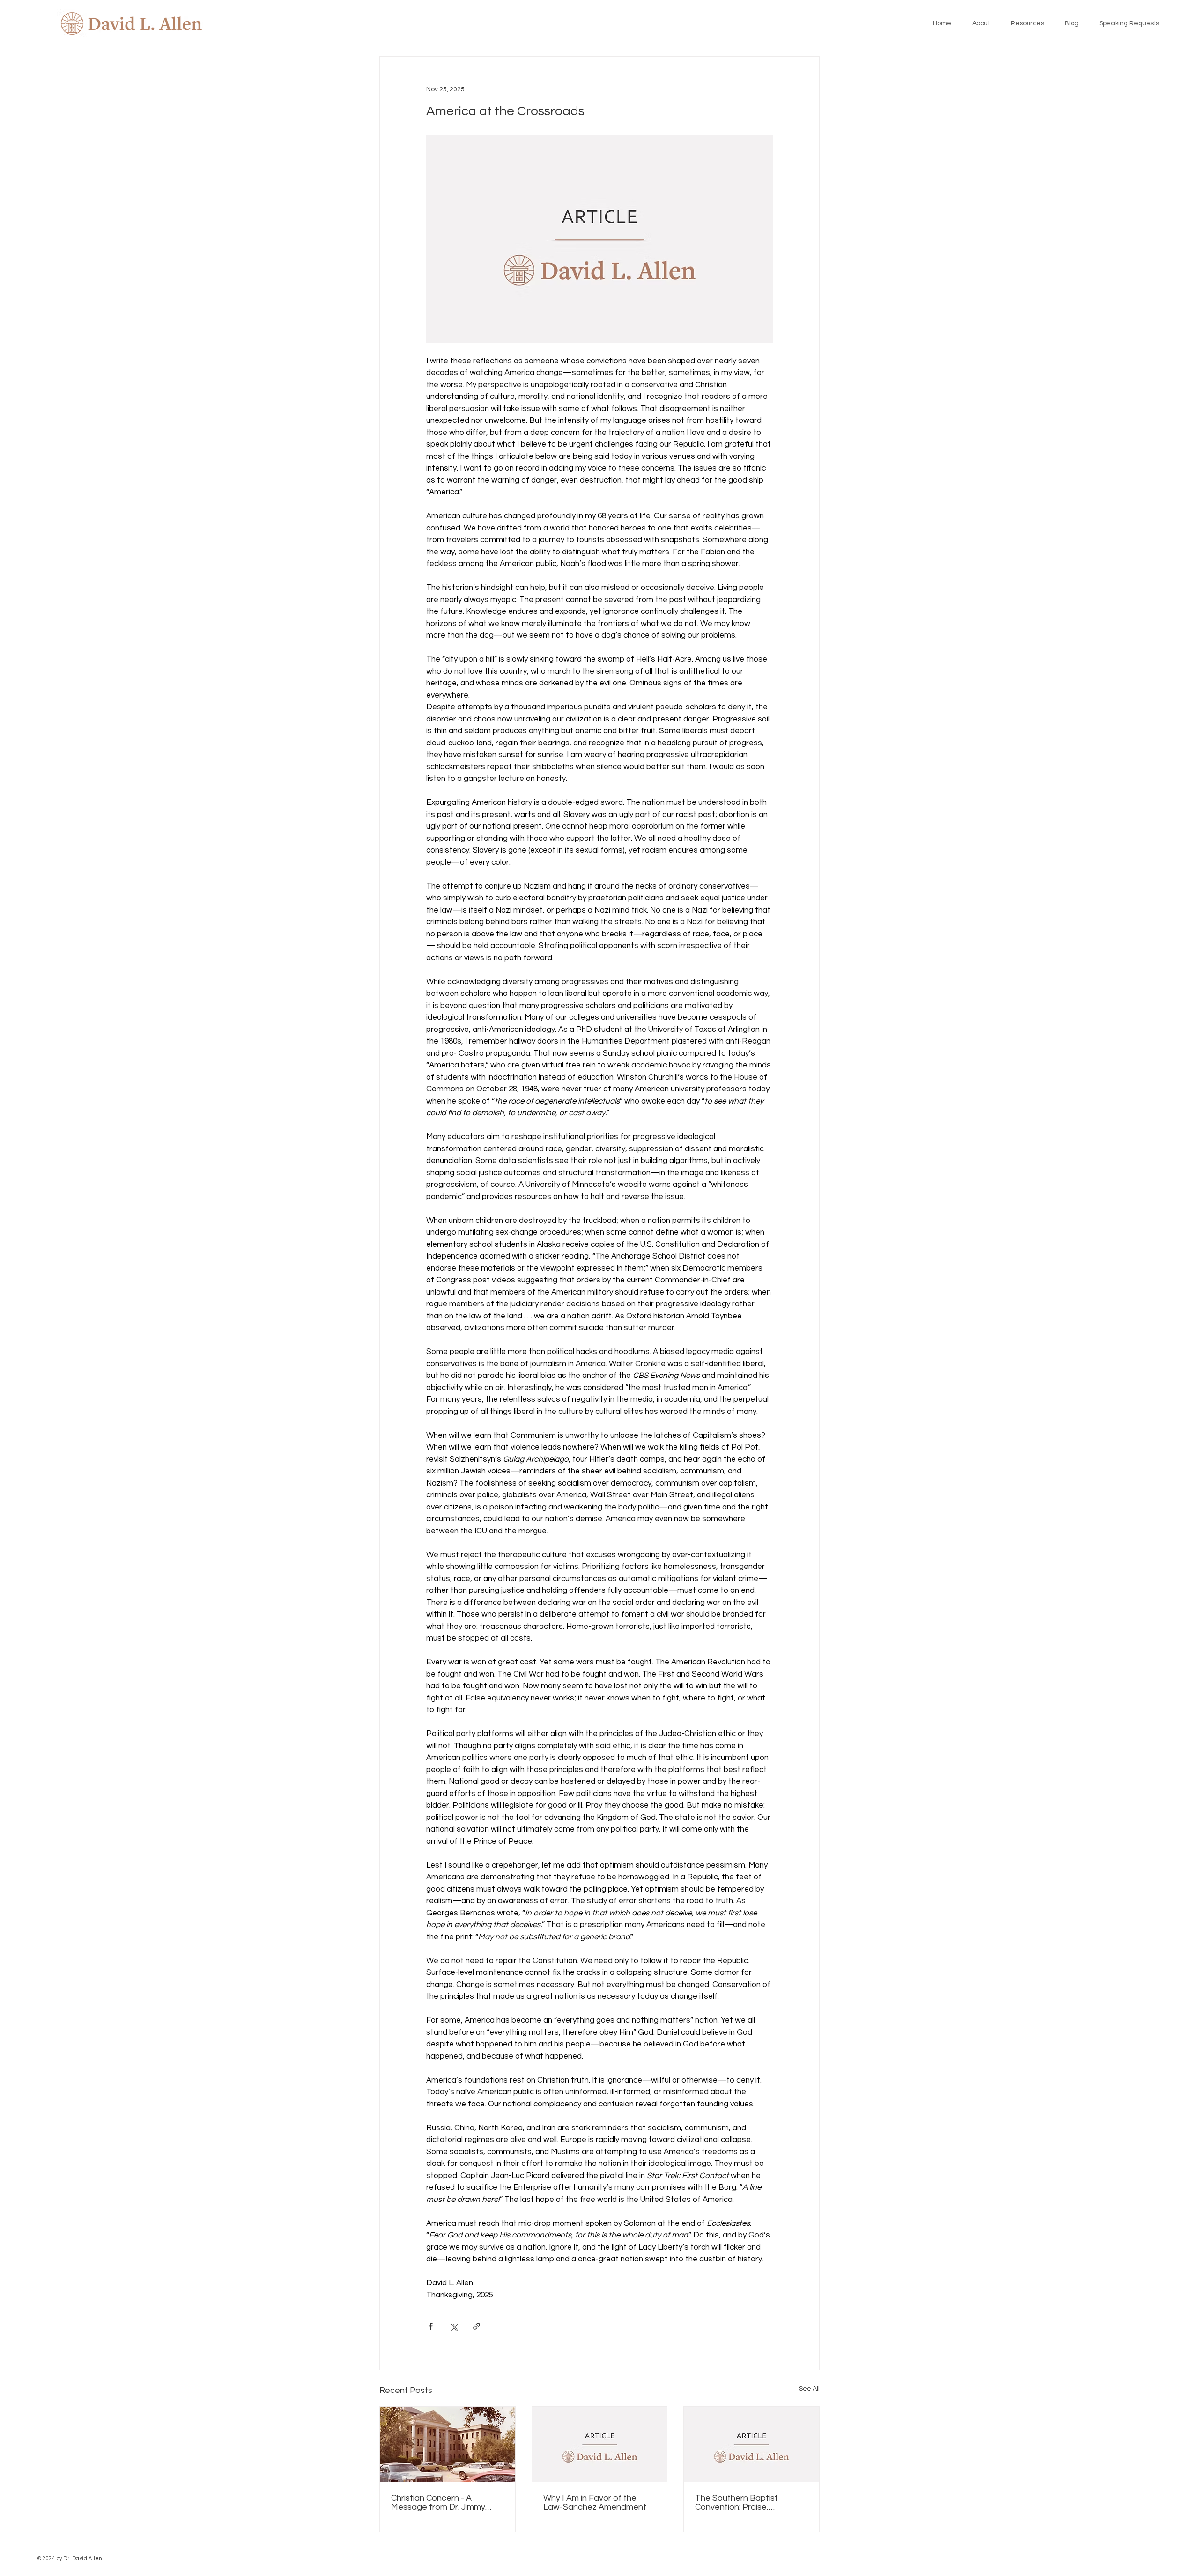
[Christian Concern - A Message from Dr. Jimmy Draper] (448, 2444)
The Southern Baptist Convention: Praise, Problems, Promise (736, 2502)
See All (809, 2389)
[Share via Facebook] (431, 2326)
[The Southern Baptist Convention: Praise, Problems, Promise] (751, 2444)
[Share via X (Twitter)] (454, 2326)
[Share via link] (477, 2326)
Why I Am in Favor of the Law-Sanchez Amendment (595, 2502)
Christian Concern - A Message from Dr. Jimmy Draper (438, 2502)
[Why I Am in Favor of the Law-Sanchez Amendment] (600, 2444)
